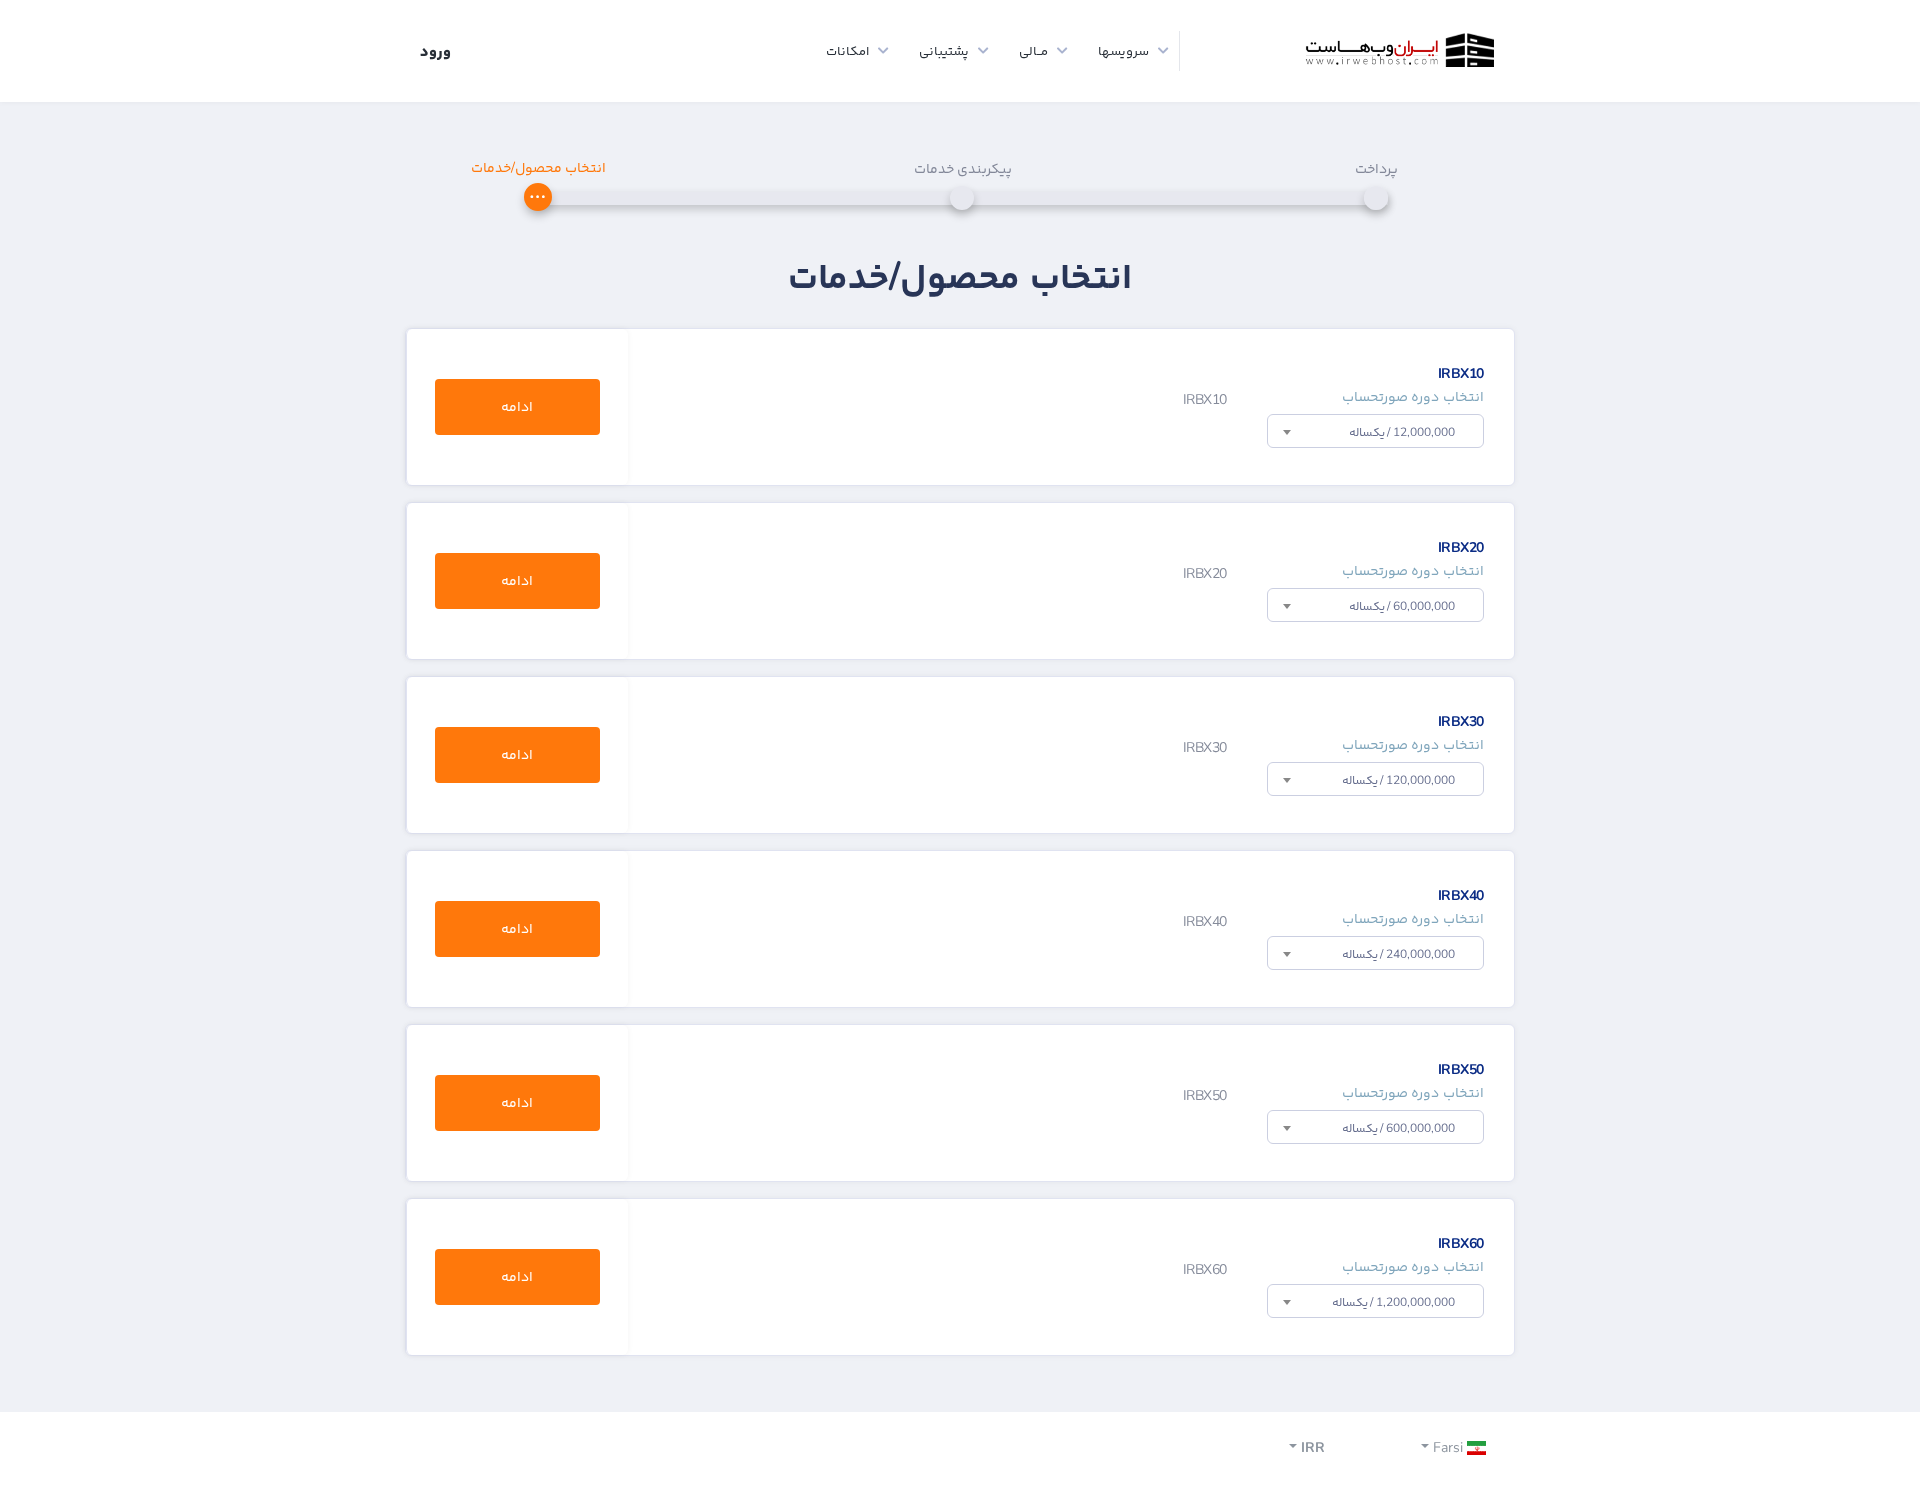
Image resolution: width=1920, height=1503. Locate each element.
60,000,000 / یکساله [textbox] (1402, 606)
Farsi (1448, 1447)
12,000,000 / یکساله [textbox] (1402, 432)
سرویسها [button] (1123, 51)
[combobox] (1375, 431)
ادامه (517, 406)
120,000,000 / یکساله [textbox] (1398, 780)
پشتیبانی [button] (944, 51)
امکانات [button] (847, 51)
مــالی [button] (1033, 51)
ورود (435, 51)
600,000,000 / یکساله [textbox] (1398, 1128)
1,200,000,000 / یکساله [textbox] (1393, 1302)
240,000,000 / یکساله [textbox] (1398, 954)
